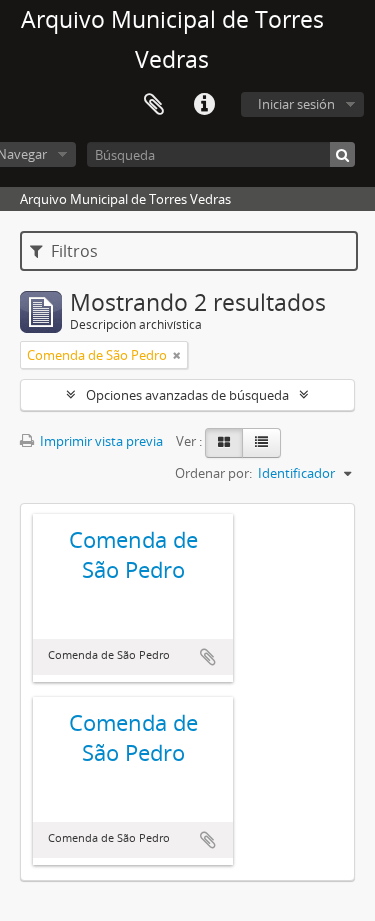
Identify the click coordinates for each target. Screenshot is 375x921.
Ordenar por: (213, 473)
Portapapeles (154, 105)
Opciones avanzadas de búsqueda (187, 395)
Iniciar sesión (296, 104)
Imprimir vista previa (100, 441)
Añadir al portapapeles (208, 657)
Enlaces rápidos (204, 105)
